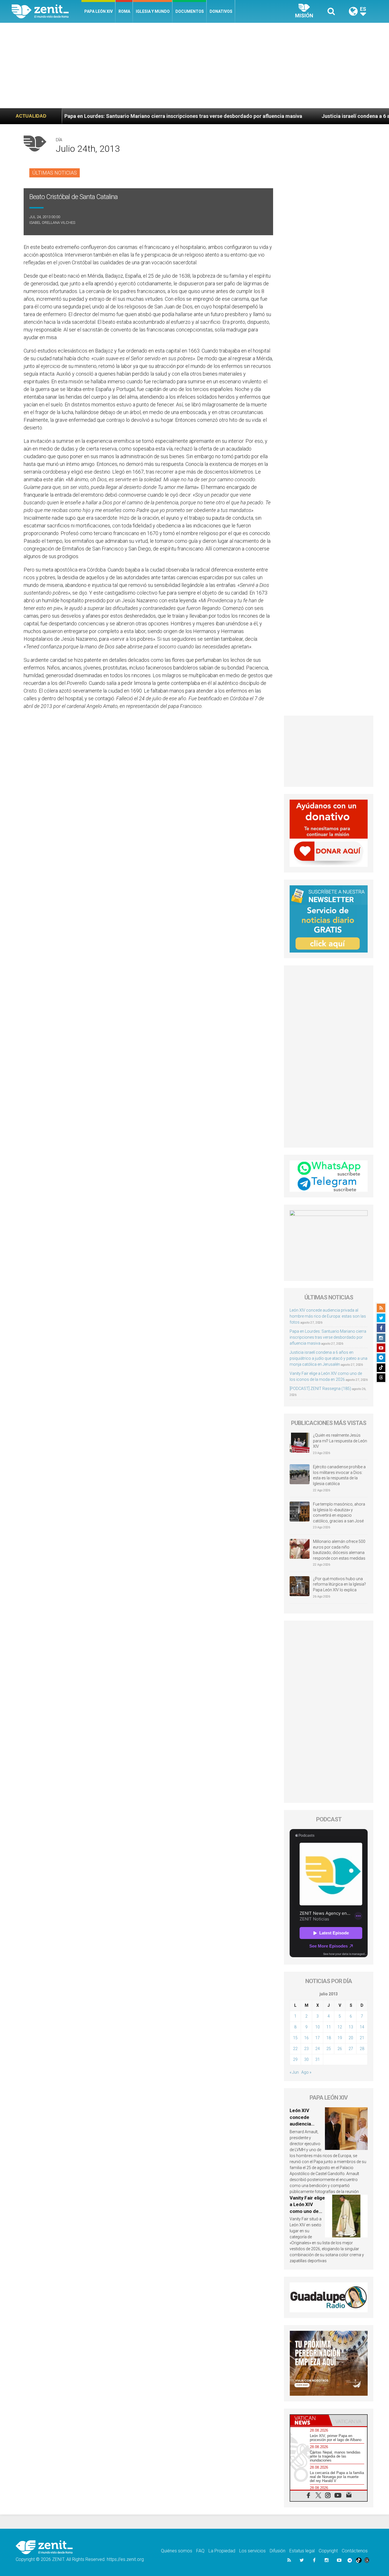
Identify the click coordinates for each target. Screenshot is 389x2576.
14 (362, 2027)
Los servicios (252, 2551)
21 (362, 2038)
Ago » (306, 2072)
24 (318, 2049)
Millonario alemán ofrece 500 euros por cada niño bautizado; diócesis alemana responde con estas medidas (339, 1550)
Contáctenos (355, 2551)
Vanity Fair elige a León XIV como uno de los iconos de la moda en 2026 (307, 2211)
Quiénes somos (177, 2551)
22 (295, 2049)
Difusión (278, 2551)
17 (318, 2038)
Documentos (190, 11)
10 (318, 2027)
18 (329, 2038)
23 (306, 2049)
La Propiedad (222, 2551)
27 (351, 2049)
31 (318, 2059)
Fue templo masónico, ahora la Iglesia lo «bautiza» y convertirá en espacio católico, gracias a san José (339, 1513)
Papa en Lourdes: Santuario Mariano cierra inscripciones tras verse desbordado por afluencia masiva (328, 1337)
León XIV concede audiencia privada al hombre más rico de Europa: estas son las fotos (328, 1316)
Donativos (221, 11)
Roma (124, 11)
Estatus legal (302, 2551)
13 (351, 2027)
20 (351, 2038)
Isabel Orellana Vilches (52, 223)
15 (295, 2038)
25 (329, 2049)
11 (329, 2027)
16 (306, 2038)
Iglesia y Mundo (153, 11)
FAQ (200, 2551)
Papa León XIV (99, 11)
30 (306, 2059)
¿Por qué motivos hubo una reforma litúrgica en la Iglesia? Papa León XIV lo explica (339, 1584)
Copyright (328, 2551)
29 (295, 2059)
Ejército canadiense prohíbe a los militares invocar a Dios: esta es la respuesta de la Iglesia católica (339, 1475)
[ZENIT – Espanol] (47, 11)
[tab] (309, 2420)
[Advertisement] (195, 65)
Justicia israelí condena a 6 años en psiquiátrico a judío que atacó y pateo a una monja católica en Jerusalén (328, 1358)
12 (340, 2027)
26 (340, 2049)
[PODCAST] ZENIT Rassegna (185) (320, 1389)
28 (362, 2049)
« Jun (294, 2072)
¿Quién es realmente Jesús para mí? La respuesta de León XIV (340, 1441)
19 (340, 2038)
